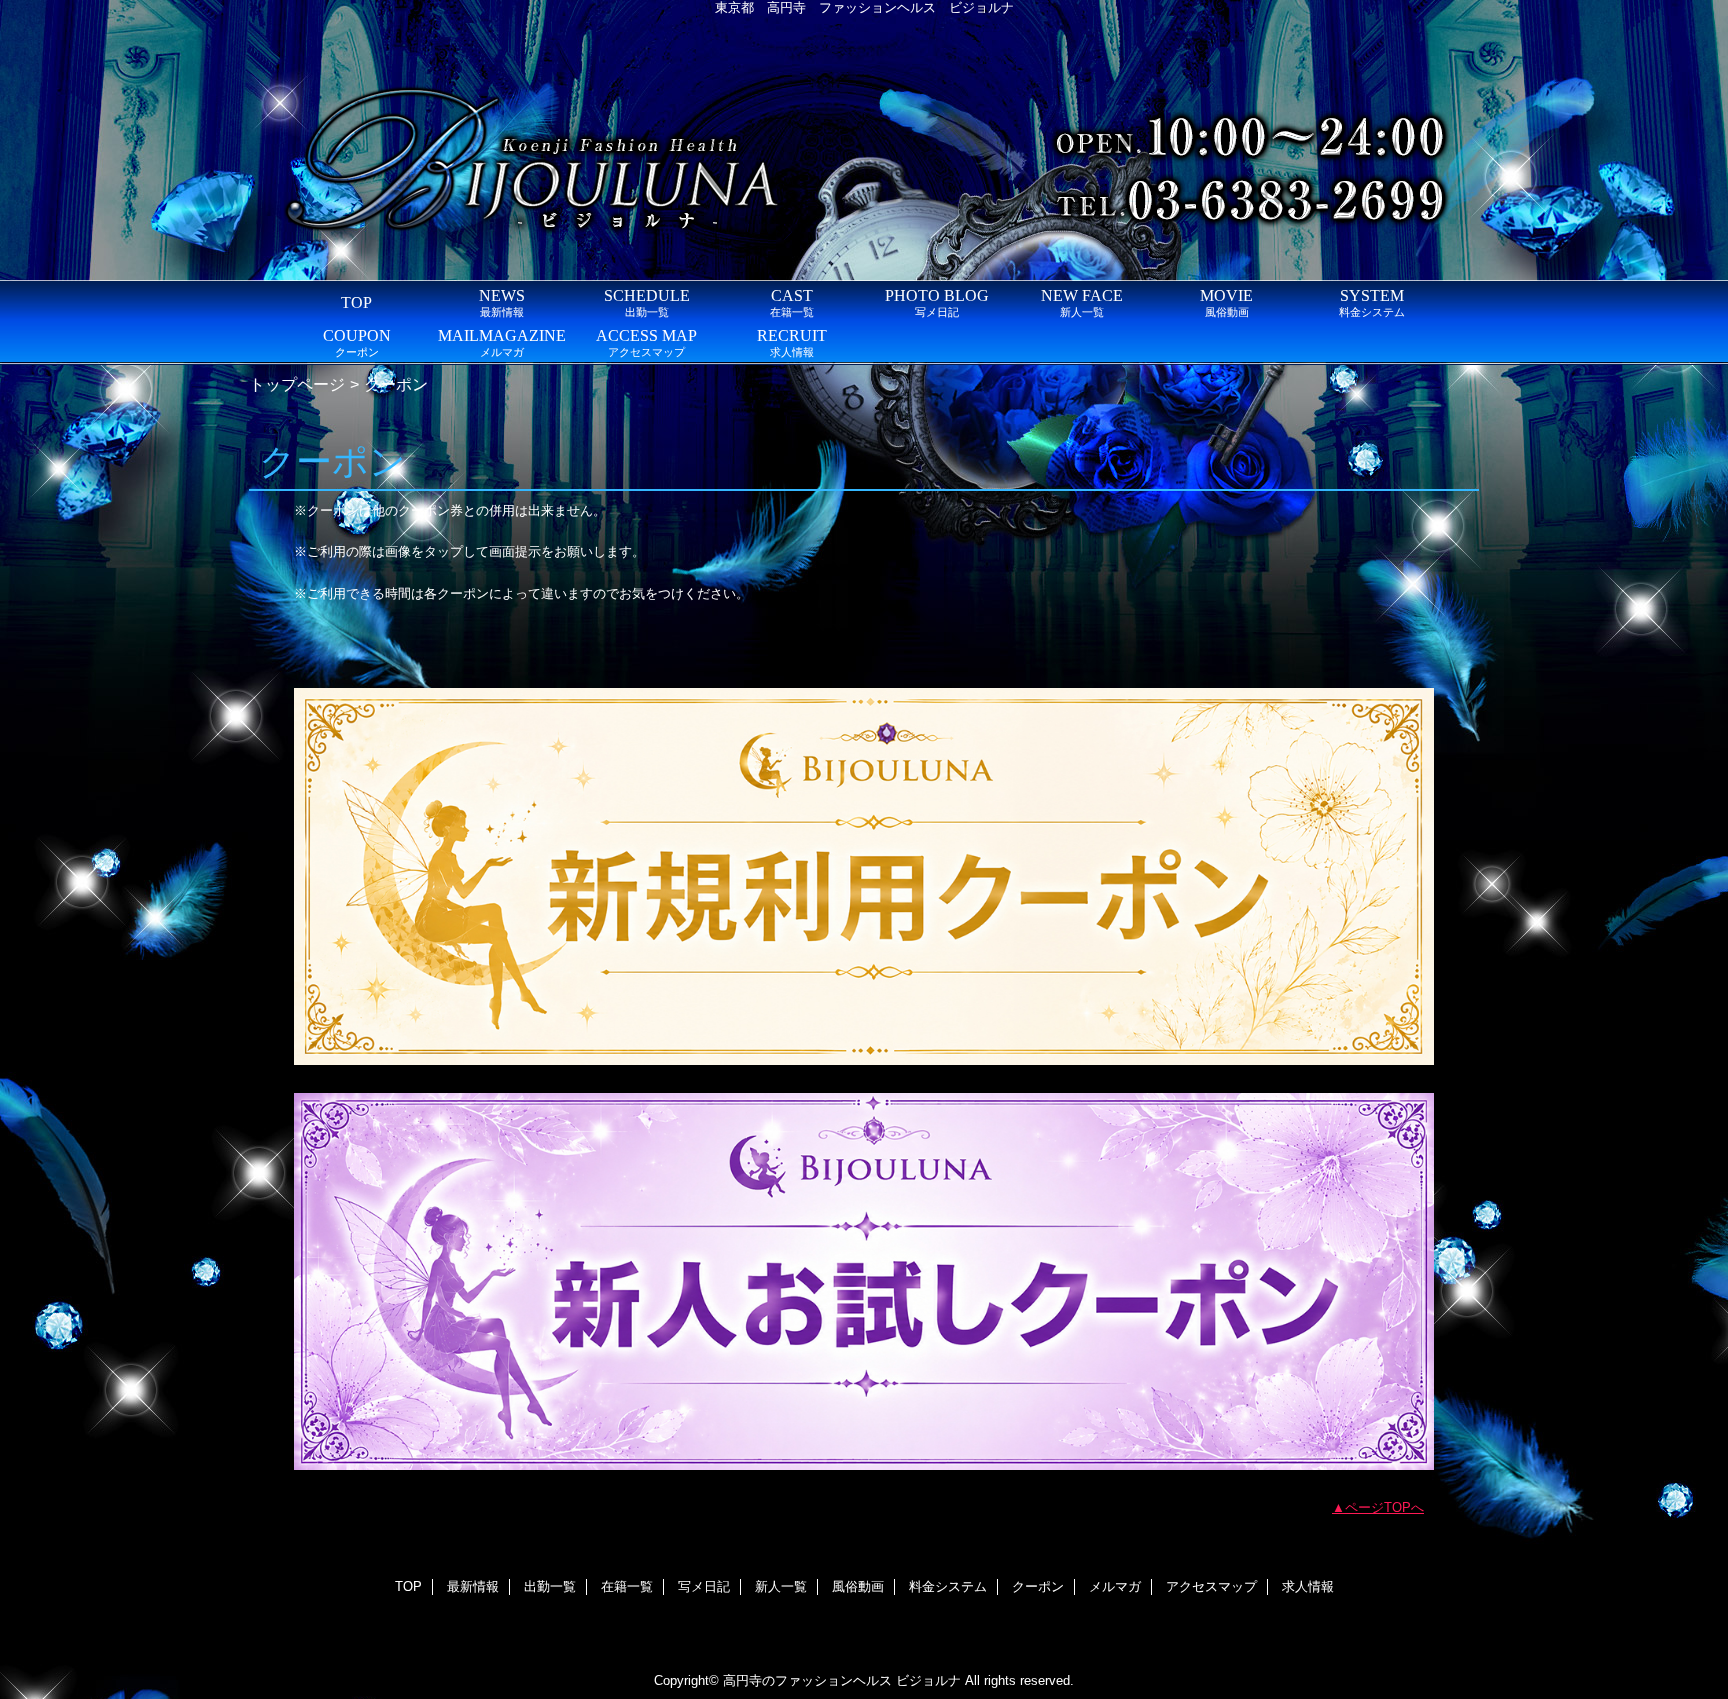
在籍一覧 (627, 1586)
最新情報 (473, 1586)
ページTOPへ (1384, 1507)
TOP (356, 302)
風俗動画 (858, 1586)
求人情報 (1308, 1586)
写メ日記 (704, 1586)
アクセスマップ (1211, 1586)
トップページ (297, 384)
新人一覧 (781, 1586)
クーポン (1038, 1586)
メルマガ (1115, 1586)
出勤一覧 (550, 1586)
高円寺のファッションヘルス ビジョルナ (842, 1680)
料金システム (948, 1586)
